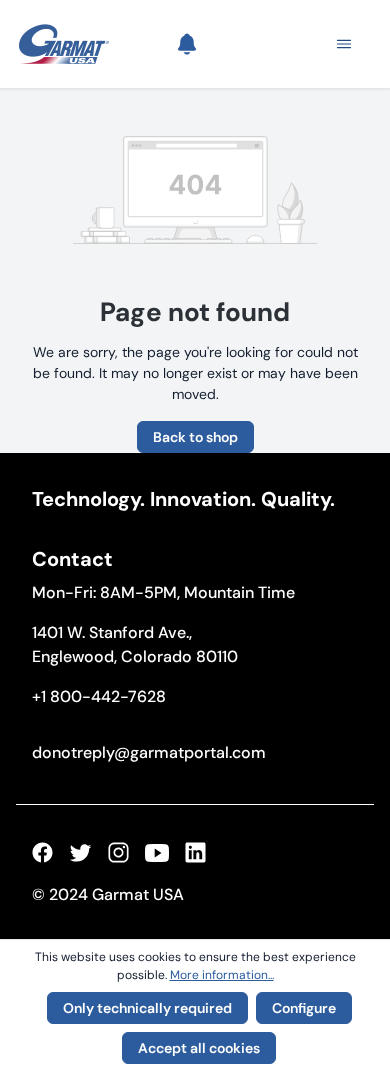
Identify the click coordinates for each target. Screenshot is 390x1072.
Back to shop (195, 437)
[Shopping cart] (273, 44)
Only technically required (147, 1008)
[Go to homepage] (64, 44)
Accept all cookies (199, 1048)
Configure (304, 1008)
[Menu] (338, 44)
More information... (222, 975)
